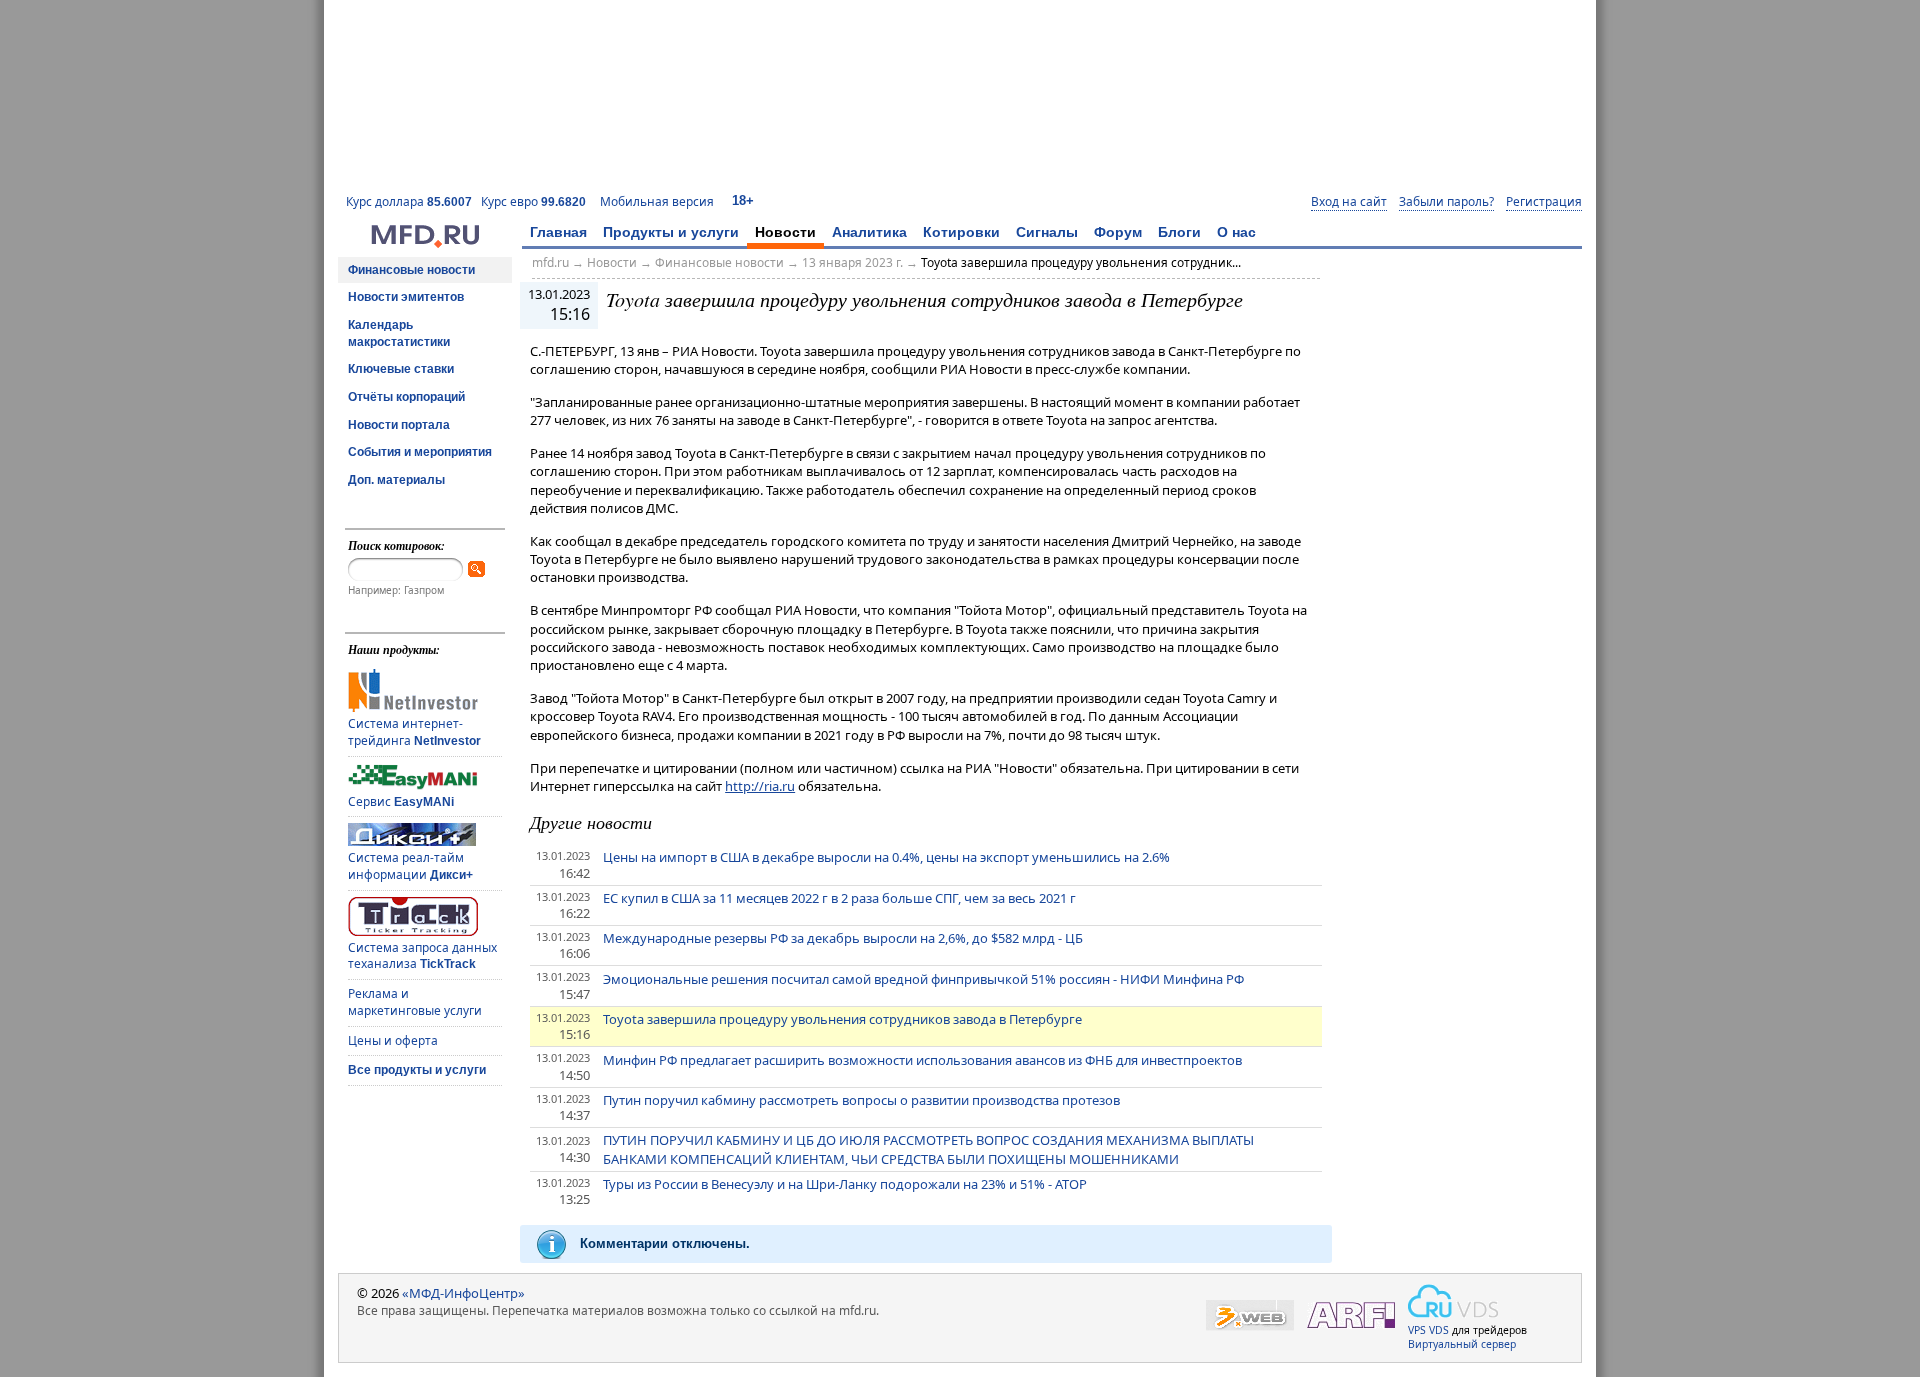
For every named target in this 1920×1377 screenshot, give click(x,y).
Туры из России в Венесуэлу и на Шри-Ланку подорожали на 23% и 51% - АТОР (845, 1184)
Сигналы (1047, 232)
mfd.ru (550, 262)
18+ (743, 200)
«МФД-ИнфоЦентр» (463, 1293)
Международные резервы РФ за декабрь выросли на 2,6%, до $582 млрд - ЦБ (843, 938)
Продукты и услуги (671, 232)
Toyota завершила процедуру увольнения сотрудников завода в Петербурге (842, 1019)
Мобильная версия (657, 201)
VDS (1439, 1330)
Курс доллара (409, 201)
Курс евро (533, 201)
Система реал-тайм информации (410, 866)
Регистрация (1544, 202)
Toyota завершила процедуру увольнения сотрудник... (1081, 262)
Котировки (961, 232)
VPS (1417, 1330)
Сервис (401, 801)
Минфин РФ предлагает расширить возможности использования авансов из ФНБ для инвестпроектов (922, 1060)
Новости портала (399, 425)
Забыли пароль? (1446, 202)
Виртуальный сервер (1462, 1344)
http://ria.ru (760, 786)
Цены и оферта (393, 1040)
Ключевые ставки (401, 369)
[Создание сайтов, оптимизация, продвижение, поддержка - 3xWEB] (1250, 1315)
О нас (1236, 232)
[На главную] (425, 243)
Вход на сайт (1349, 202)
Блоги (1179, 232)
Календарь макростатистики (399, 333)
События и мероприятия (420, 452)
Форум (1118, 232)
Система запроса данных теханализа (422, 956)
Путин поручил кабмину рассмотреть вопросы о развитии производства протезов (861, 1100)
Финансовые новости (411, 270)
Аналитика (869, 232)
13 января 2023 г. (852, 262)
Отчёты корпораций (406, 397)
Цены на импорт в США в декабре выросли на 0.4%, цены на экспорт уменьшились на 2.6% (886, 857)
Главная (558, 232)
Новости (785, 232)
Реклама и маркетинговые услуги (415, 1002)
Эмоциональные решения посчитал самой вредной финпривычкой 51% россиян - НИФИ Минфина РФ (923, 979)
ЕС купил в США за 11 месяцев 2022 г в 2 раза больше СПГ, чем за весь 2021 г (839, 898)
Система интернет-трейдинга (414, 732)
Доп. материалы (396, 480)
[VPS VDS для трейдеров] (1453, 1301)
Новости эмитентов (406, 297)
